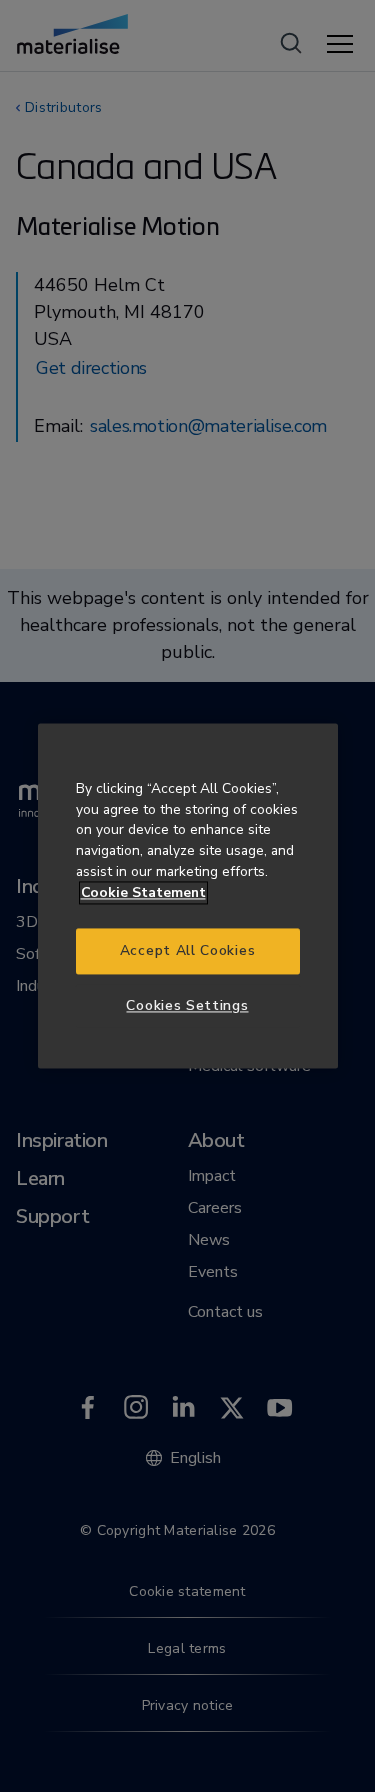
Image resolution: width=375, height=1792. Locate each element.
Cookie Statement (143, 892)
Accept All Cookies (187, 951)
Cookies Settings (187, 1005)
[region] (188, 895)
